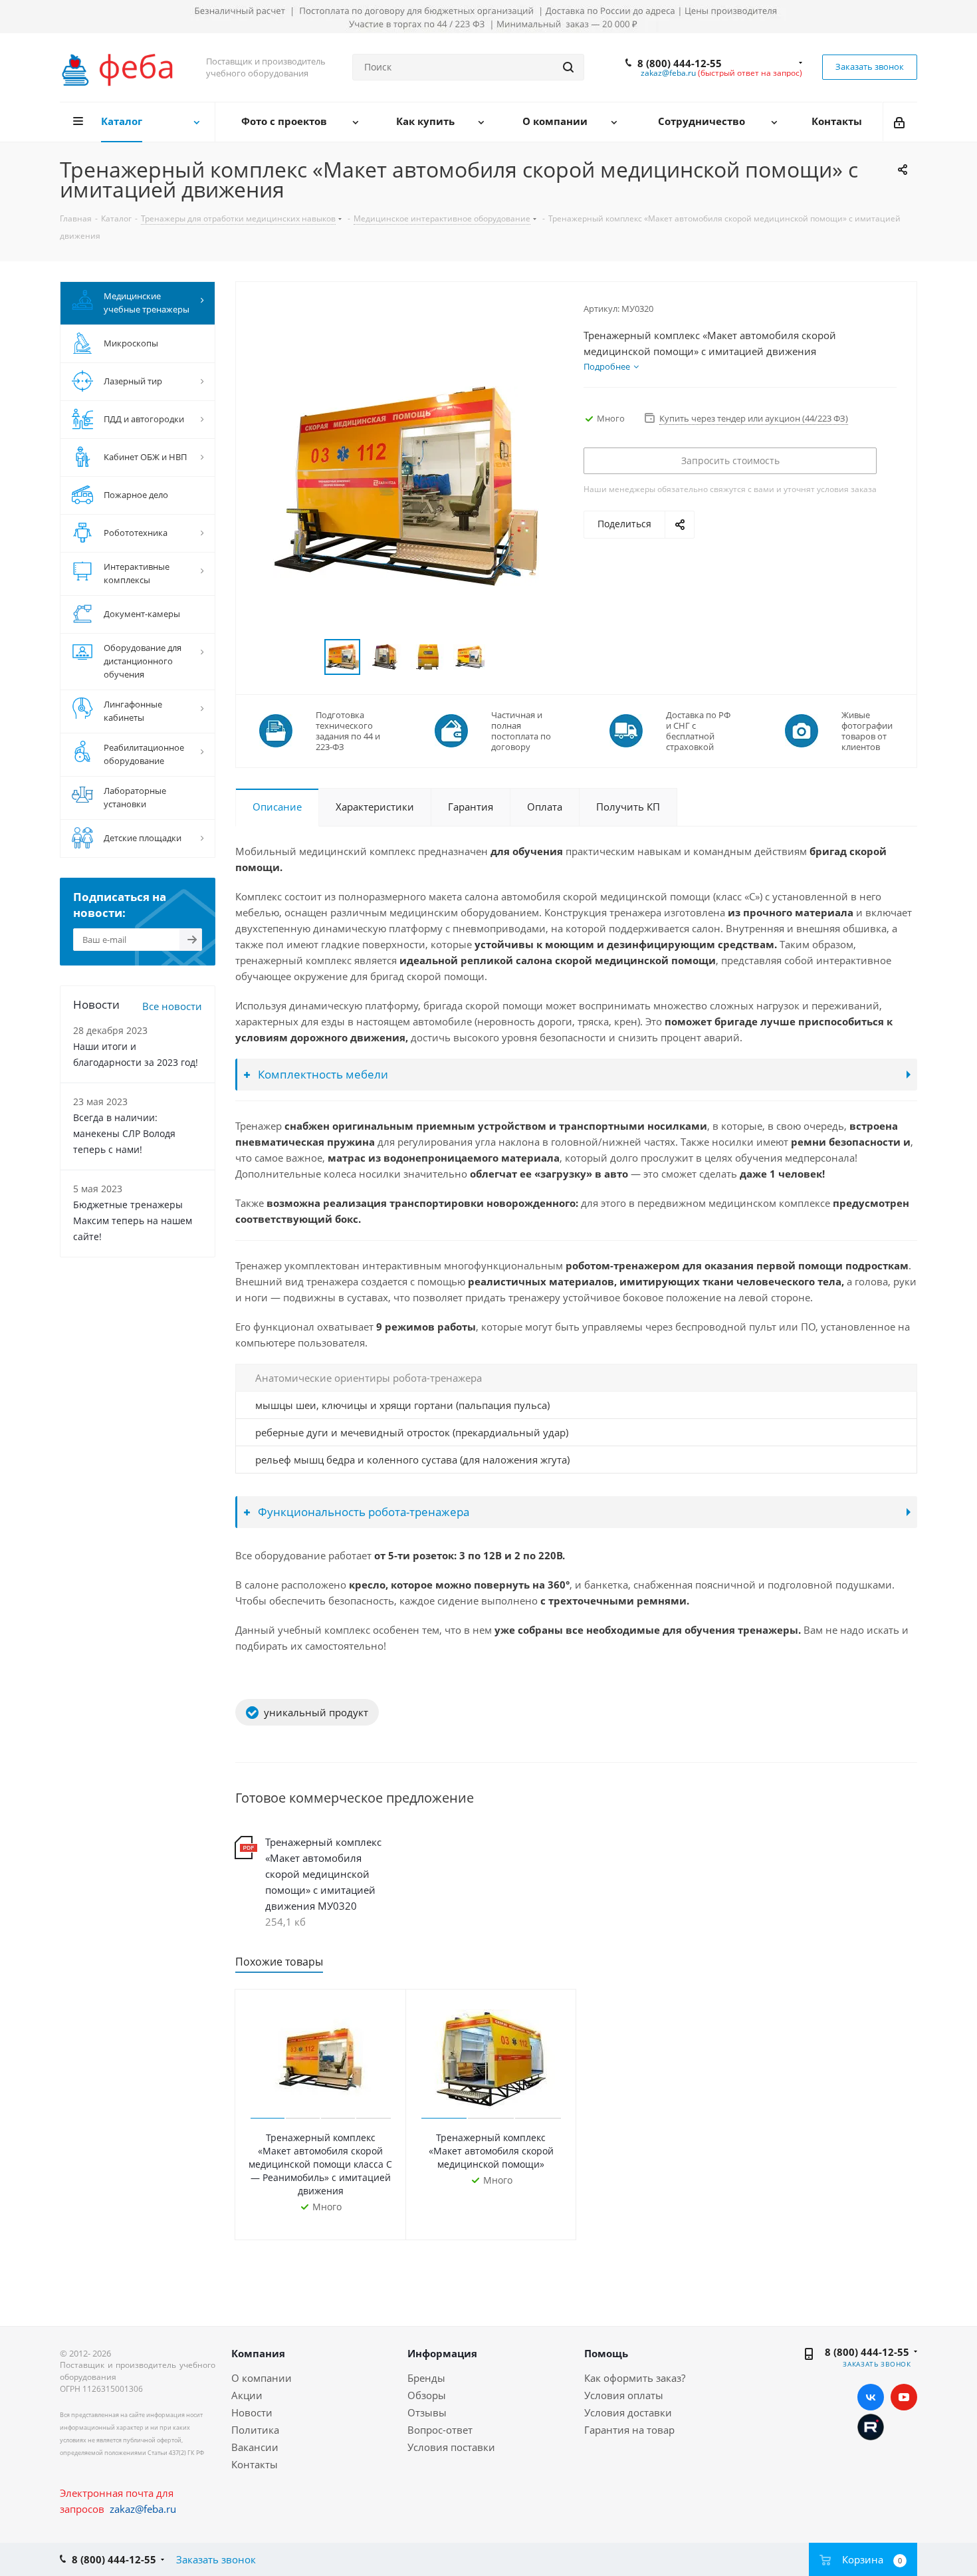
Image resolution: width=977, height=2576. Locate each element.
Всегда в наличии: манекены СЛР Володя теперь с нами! (124, 1133)
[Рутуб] (871, 2426)
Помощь (606, 2353)
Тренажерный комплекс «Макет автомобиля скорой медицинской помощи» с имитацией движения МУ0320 (323, 1874)
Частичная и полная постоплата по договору (521, 731)
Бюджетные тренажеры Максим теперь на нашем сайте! (133, 1221)
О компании (262, 2378)
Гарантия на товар (629, 2430)
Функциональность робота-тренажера (362, 1512)
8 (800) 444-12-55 (680, 63)
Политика (255, 2430)
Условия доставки (628, 2412)
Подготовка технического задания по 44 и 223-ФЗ (348, 731)
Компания (258, 2353)
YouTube (904, 2397)
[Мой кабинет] (900, 122)
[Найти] (568, 67)
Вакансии (255, 2447)
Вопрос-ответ (440, 2430)
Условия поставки (451, 2447)
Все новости (172, 1006)
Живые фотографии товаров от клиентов (867, 731)
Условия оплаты (624, 2395)
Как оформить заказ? (635, 2378)
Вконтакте (871, 2397)
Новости (252, 2412)
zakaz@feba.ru (668, 73)
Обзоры (427, 2395)
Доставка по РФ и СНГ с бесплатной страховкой (698, 731)
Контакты (255, 2464)
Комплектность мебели (322, 1074)
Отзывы (427, 2412)
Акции (247, 2395)
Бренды (426, 2378)
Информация (442, 2353)
